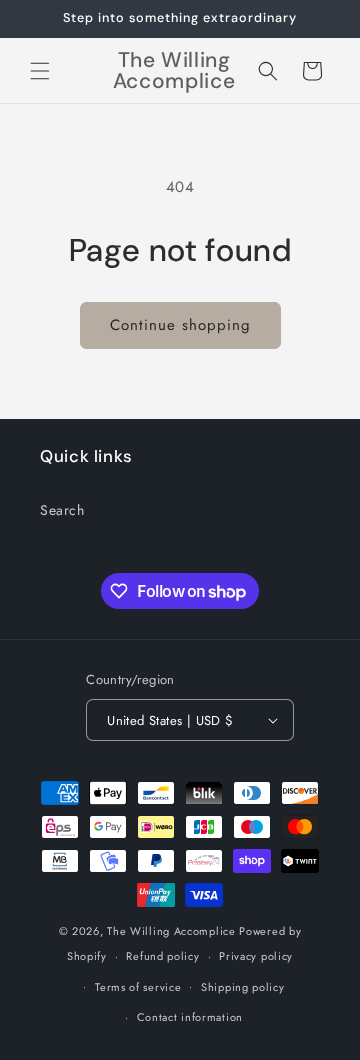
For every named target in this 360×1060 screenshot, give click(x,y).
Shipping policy (243, 987)
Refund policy (162, 956)
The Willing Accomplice (173, 931)
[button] (40, 71)
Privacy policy (256, 956)
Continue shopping (180, 325)
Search (62, 510)
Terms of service (138, 987)
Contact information (190, 1017)
